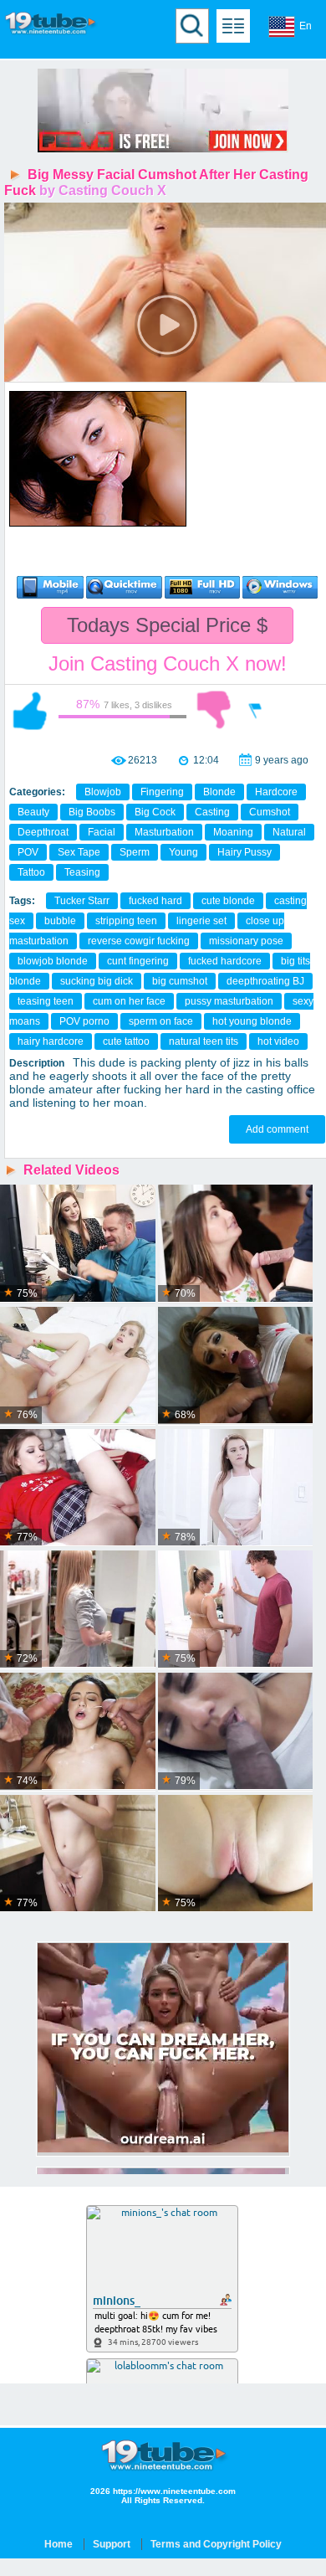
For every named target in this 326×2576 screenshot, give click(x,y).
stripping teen (126, 921)
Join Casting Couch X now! (168, 663)
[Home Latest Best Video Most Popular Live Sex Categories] (233, 26)
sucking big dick (97, 981)
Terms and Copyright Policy (216, 2544)
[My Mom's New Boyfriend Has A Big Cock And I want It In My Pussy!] (236, 1488)
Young (183, 852)
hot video (278, 1041)
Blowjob (103, 792)
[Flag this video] (256, 710)
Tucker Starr (82, 901)
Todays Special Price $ (167, 625)
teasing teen (46, 1001)
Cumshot (270, 812)
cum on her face (129, 1001)
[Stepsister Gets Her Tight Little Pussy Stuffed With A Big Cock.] (236, 1854)
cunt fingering (138, 961)
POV (28, 852)
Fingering (162, 792)
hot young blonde (252, 1021)
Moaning (233, 832)
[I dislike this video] (214, 710)
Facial (102, 832)
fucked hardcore (225, 961)
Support (112, 2544)
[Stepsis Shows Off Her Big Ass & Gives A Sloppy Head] (236, 1366)
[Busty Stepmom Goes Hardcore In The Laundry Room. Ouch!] (78, 1609)
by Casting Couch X (103, 190)
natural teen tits (204, 1041)
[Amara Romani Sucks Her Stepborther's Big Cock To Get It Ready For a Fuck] (236, 1732)
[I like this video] (30, 710)
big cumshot (180, 981)
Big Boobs (92, 812)
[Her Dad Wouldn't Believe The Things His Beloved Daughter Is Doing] (236, 1609)
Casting (212, 812)
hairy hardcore (51, 1041)
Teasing (82, 872)
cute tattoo (126, 1041)
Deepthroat (43, 832)
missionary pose (246, 941)
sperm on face (161, 1021)
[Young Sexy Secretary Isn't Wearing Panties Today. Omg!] (78, 1244)
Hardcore (276, 792)
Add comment (277, 1129)
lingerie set (201, 921)
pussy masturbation (229, 1001)
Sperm (135, 852)
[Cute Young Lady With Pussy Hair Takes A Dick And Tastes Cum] (78, 1366)
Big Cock (155, 812)
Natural (289, 832)
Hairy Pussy (244, 852)
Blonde (219, 792)
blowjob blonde (53, 961)
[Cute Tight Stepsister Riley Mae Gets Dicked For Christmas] (78, 1488)
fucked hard (155, 901)
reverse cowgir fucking (139, 941)
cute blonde (228, 901)
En (306, 26)
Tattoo (31, 872)
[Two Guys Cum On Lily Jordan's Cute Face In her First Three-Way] (78, 1732)
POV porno (84, 1021)
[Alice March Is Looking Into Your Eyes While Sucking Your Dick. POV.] (78, 1854)
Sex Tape (79, 852)
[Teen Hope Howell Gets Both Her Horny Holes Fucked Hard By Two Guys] (236, 1244)
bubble (60, 921)
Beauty (33, 812)
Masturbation (164, 832)
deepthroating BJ (265, 981)
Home (59, 2544)
